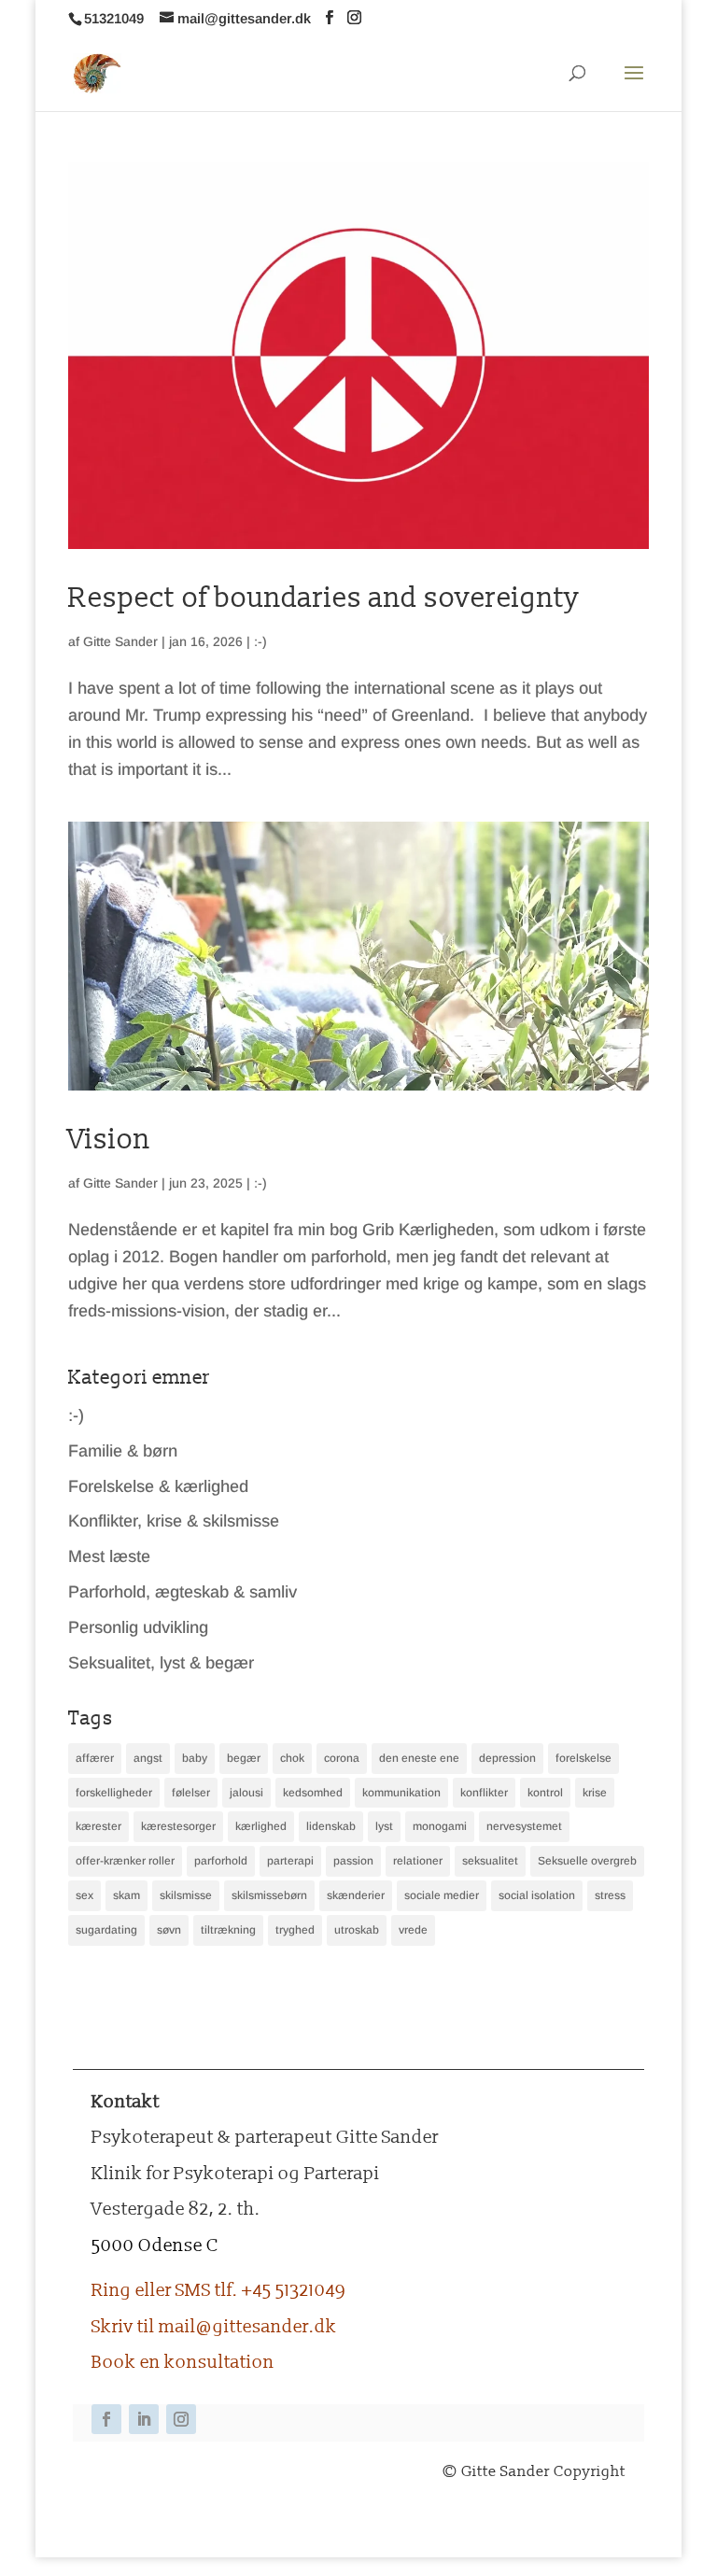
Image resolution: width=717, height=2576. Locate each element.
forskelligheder (114, 1793)
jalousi (246, 1793)
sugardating (106, 1930)
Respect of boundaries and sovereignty (324, 598)
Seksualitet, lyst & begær (161, 1663)
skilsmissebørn (269, 1895)
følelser (191, 1793)
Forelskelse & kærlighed (158, 1486)
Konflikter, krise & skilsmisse (174, 1521)
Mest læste (109, 1556)
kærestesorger (178, 1826)
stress (610, 1895)
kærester (98, 1826)
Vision (109, 1140)
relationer (418, 1861)
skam (127, 1895)
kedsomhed (313, 1793)
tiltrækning (228, 1930)
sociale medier (442, 1895)
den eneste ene (419, 1758)
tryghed (295, 1930)
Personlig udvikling (138, 1627)
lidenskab (331, 1826)
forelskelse (583, 1758)
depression (507, 1758)
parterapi (290, 1861)
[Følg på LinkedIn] (144, 2419)
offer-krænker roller (125, 1861)
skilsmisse (186, 1895)
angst (148, 1758)
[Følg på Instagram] (181, 2419)
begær (244, 1758)
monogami (440, 1826)
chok (292, 1758)
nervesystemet (524, 1826)
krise (595, 1793)
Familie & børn (123, 1451)
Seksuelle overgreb (587, 1861)
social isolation (537, 1895)
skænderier (356, 1895)
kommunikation (401, 1793)
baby (195, 1758)
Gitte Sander (120, 641)
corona (342, 1758)
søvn (169, 1930)
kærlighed (261, 1826)
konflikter (484, 1793)
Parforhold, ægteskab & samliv (183, 1592)
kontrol (545, 1793)
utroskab (357, 1930)
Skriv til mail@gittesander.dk (214, 2327)
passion (353, 1861)
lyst (384, 1826)
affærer (95, 1758)
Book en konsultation (183, 2362)
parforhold (221, 1861)
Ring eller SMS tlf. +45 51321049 (218, 2290)
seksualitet (490, 1861)
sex (84, 1895)
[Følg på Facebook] (106, 2419)
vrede (413, 1930)
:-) (260, 641)
